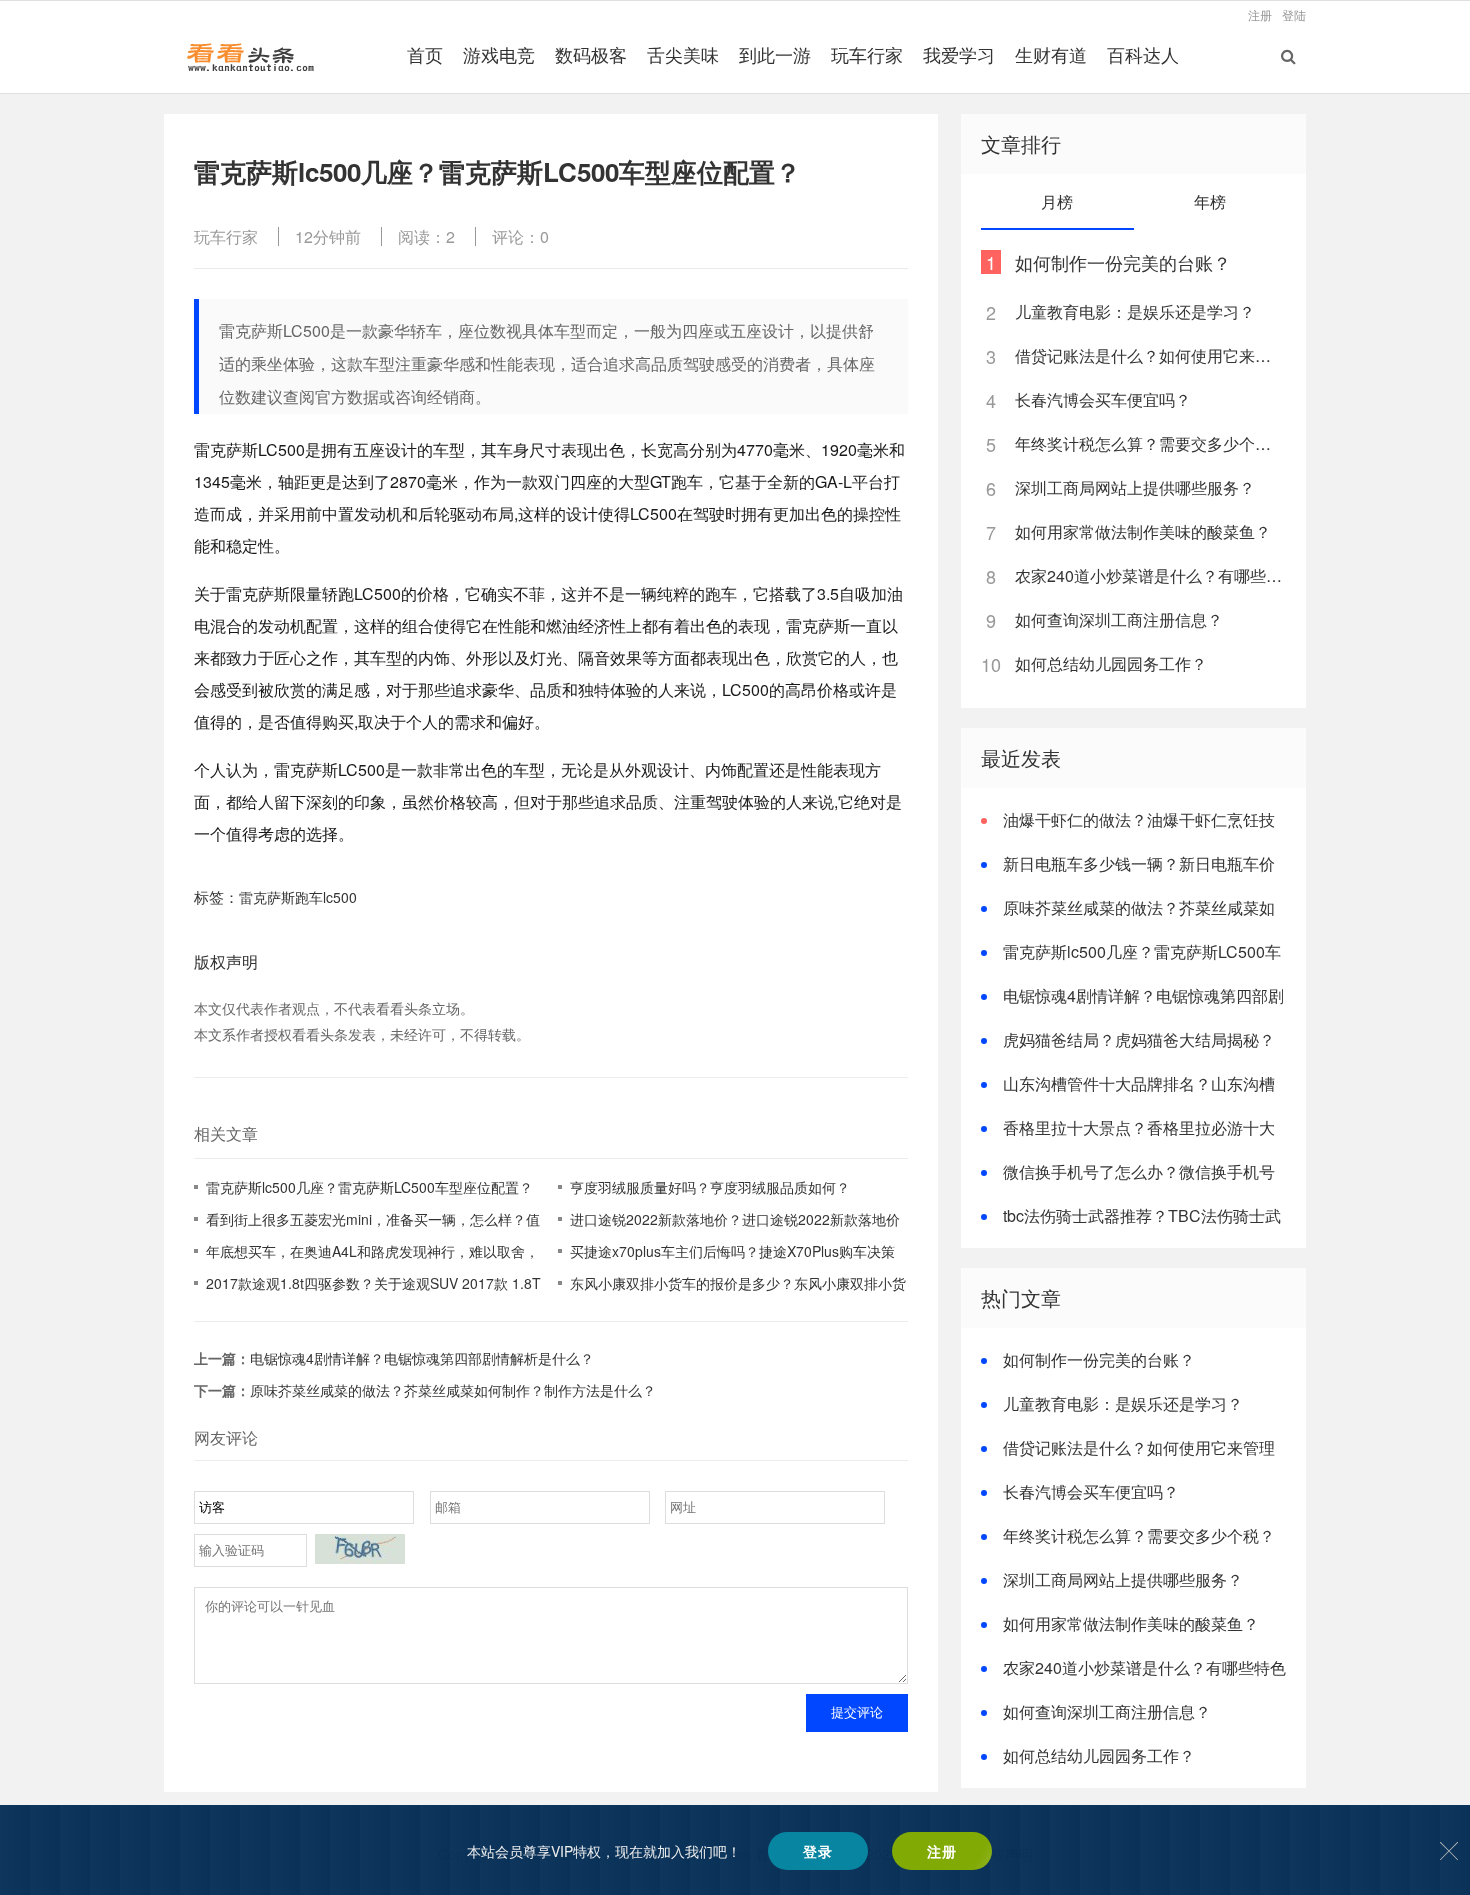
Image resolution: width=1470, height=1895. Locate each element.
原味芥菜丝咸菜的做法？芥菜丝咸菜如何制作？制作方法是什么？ (453, 1390)
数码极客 (591, 54)
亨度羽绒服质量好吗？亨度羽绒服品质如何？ (710, 1187)
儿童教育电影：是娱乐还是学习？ (1135, 311)
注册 (1260, 14)
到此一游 (775, 54)
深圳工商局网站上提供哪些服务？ (1135, 487)
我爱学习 (959, 54)
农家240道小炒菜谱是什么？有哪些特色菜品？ (1149, 575)
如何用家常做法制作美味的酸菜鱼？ (1143, 531)
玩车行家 (867, 54)
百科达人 (1143, 54)
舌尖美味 (683, 54)
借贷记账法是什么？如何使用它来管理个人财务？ (1149, 355)
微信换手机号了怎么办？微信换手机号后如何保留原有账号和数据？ (1128, 1183)
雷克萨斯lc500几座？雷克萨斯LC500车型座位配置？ (369, 1187)
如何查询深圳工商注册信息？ (1119, 619)
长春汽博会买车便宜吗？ (1103, 399)
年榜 (1210, 201)
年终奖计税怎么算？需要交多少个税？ (1149, 443)
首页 (425, 54)
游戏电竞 (499, 54)
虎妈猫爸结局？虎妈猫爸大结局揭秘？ (1139, 1039)
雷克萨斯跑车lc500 (298, 897)
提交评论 (857, 1712)
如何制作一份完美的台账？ (1123, 262)
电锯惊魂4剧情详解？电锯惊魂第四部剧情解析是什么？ (422, 1358)
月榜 (1057, 201)
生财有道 (1051, 54)
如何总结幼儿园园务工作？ (1111, 663)
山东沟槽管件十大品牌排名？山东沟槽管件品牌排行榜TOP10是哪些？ (1128, 1095)
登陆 (1294, 14)
